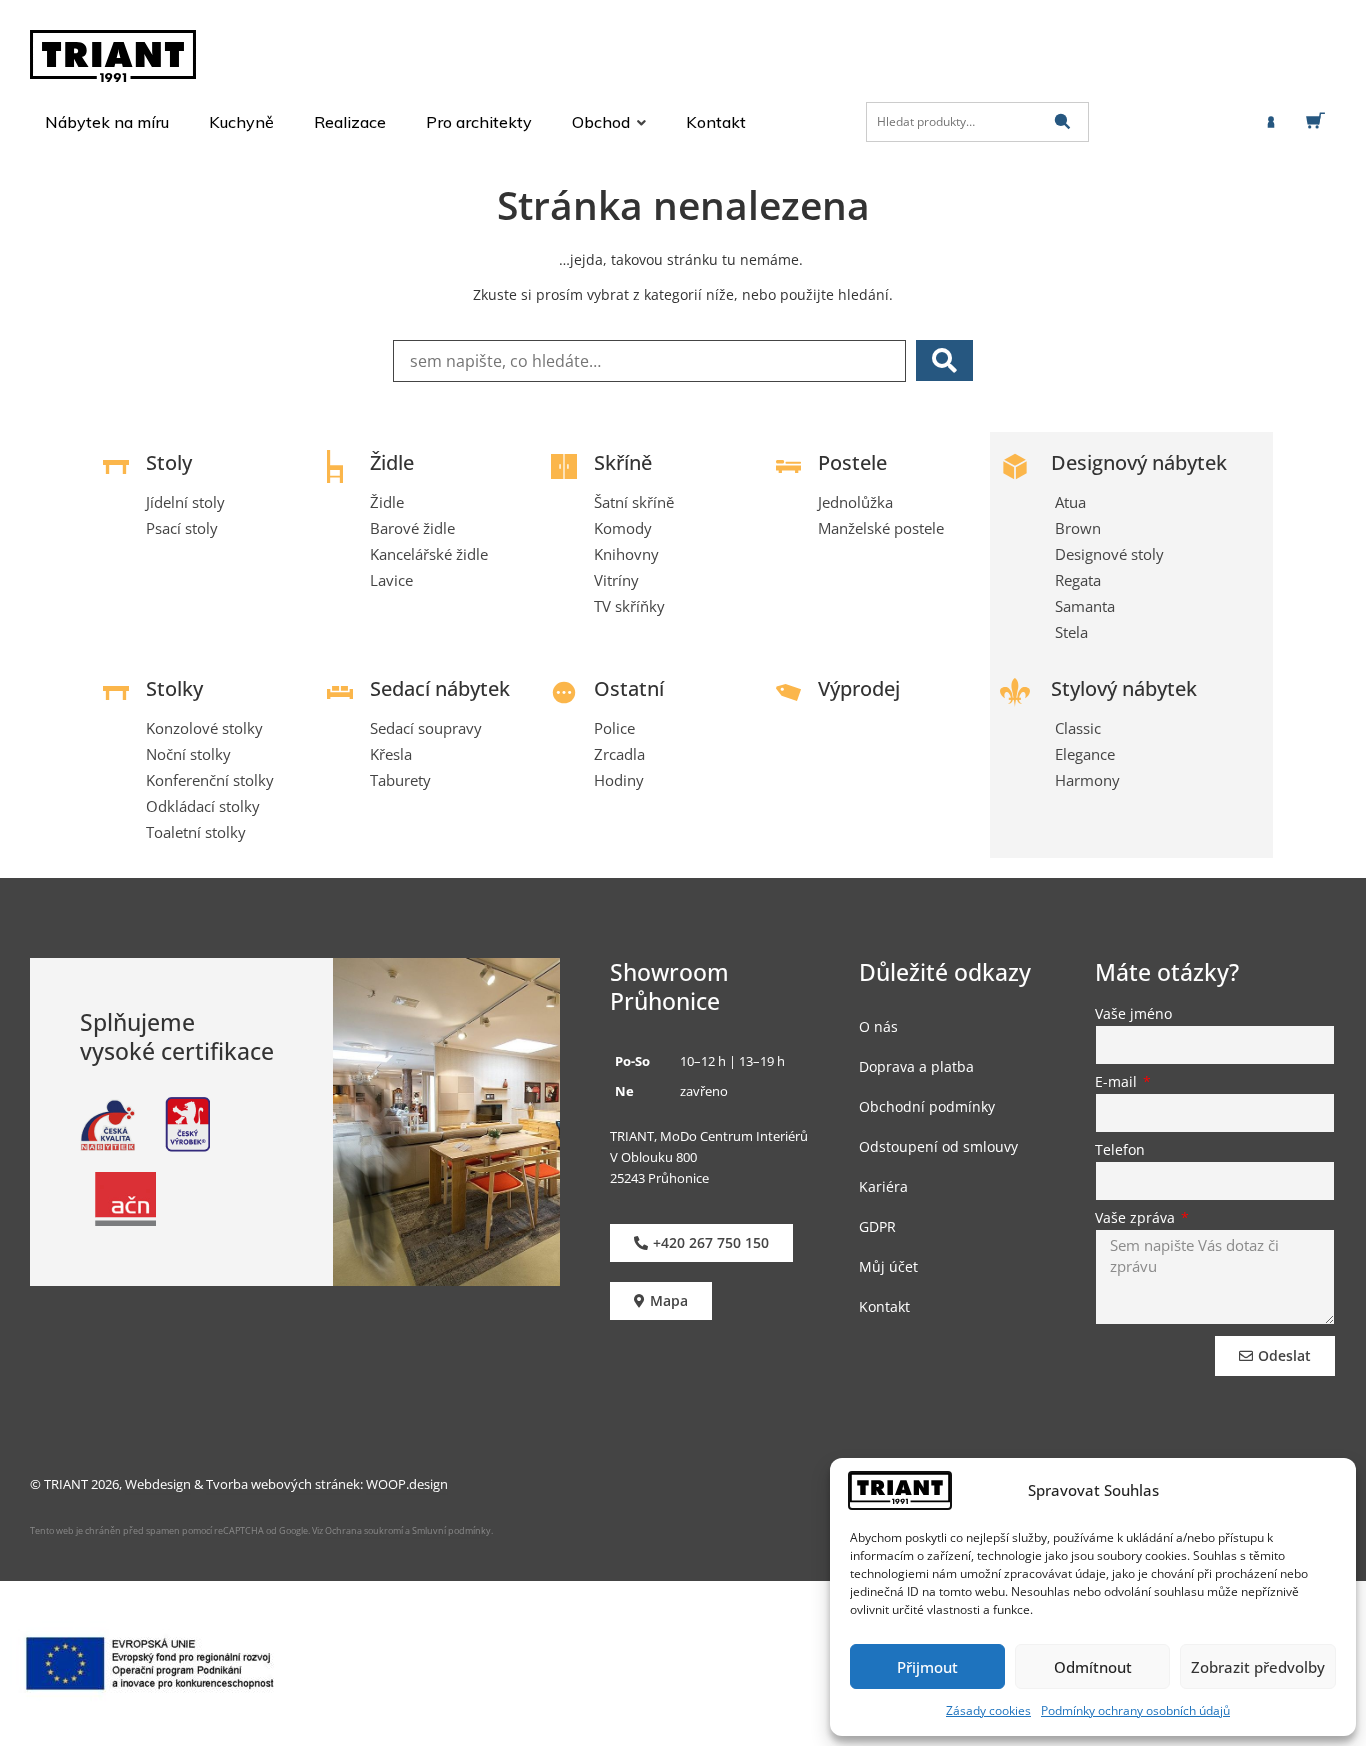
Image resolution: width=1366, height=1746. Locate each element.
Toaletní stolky (196, 832)
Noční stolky (188, 754)
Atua (1070, 502)
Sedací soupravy (426, 728)
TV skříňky (629, 606)
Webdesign (158, 1484)
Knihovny (626, 554)
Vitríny (616, 580)
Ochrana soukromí (363, 1530)
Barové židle (412, 528)
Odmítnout (1093, 1667)
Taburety (400, 780)
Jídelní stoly (185, 502)
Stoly (169, 462)
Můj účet (888, 1266)
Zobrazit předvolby (1258, 1667)
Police (614, 728)
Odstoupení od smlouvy (938, 1146)
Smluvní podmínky (451, 1530)
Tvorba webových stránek (283, 1484)
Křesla (391, 754)
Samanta (1085, 606)
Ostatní (629, 688)
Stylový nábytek (1124, 688)
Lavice (391, 580)
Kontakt (884, 1306)
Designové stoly (1109, 554)
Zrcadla (619, 754)
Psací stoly (182, 528)
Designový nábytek (1139, 462)
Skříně (623, 462)
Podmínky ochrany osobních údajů (1135, 1710)
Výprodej (859, 688)
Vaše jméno (1133, 1015)
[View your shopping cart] (1318, 120)
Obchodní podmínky (927, 1106)
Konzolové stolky (204, 728)
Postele (852, 462)
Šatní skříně (634, 502)
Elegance (1085, 754)
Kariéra (883, 1186)
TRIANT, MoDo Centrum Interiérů (709, 1136)
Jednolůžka (855, 502)
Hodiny (619, 780)
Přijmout (927, 1667)
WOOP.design (407, 1484)
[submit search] (1062, 121)
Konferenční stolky (210, 780)
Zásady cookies (988, 1710)
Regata (1078, 580)
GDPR (877, 1226)
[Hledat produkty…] (977, 122)
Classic (1078, 728)
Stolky (174, 688)
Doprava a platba (916, 1066)
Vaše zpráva (1137, 1219)
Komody (623, 528)
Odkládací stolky (203, 806)
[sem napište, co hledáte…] (649, 361)
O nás (878, 1026)
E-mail (1118, 1083)
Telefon (1120, 1151)
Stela (1071, 632)
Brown (1078, 528)
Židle (392, 462)
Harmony (1087, 780)
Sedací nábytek (440, 688)
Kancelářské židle (429, 554)
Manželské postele (881, 528)
